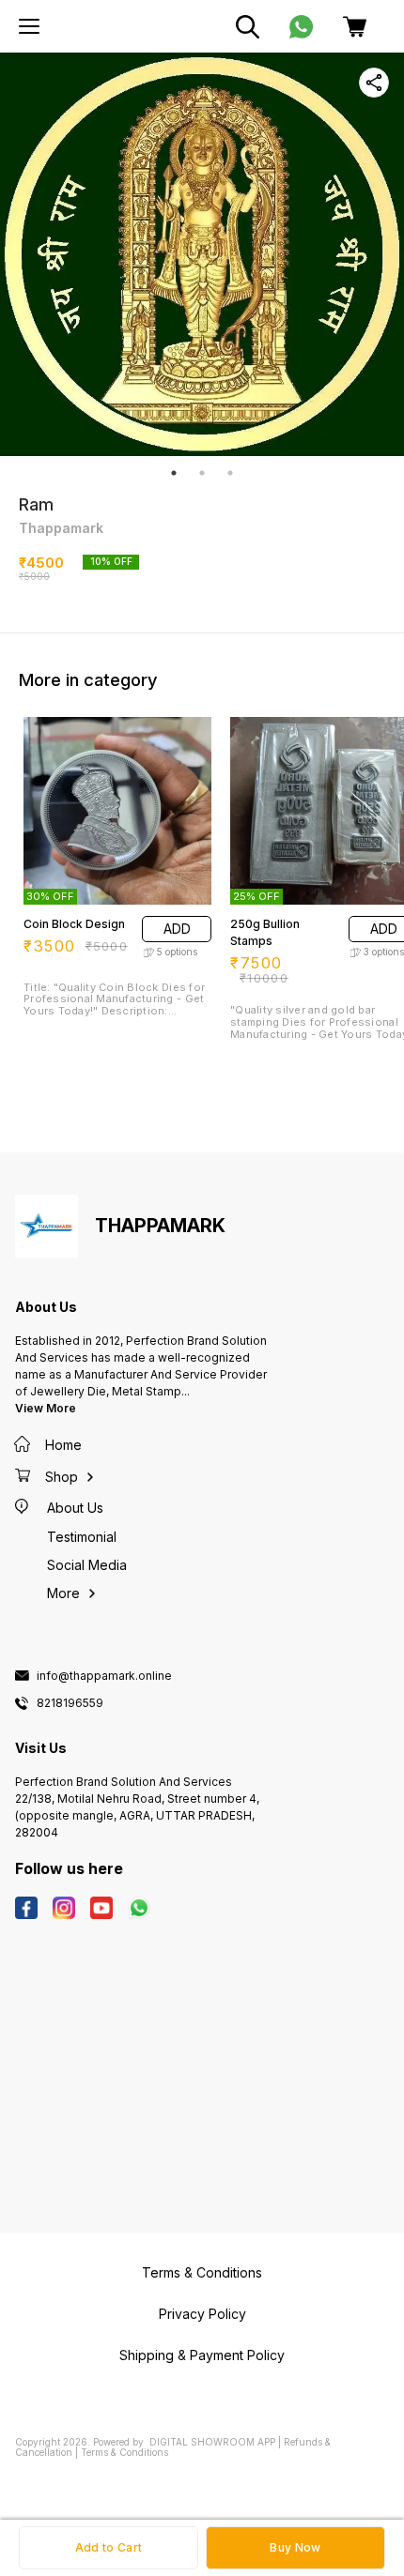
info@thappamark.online (104, 1676)
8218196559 (70, 1703)
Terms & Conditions (124, 2452)
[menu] (29, 26)
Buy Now (295, 2547)
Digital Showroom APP (212, 2442)
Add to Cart (109, 2547)
